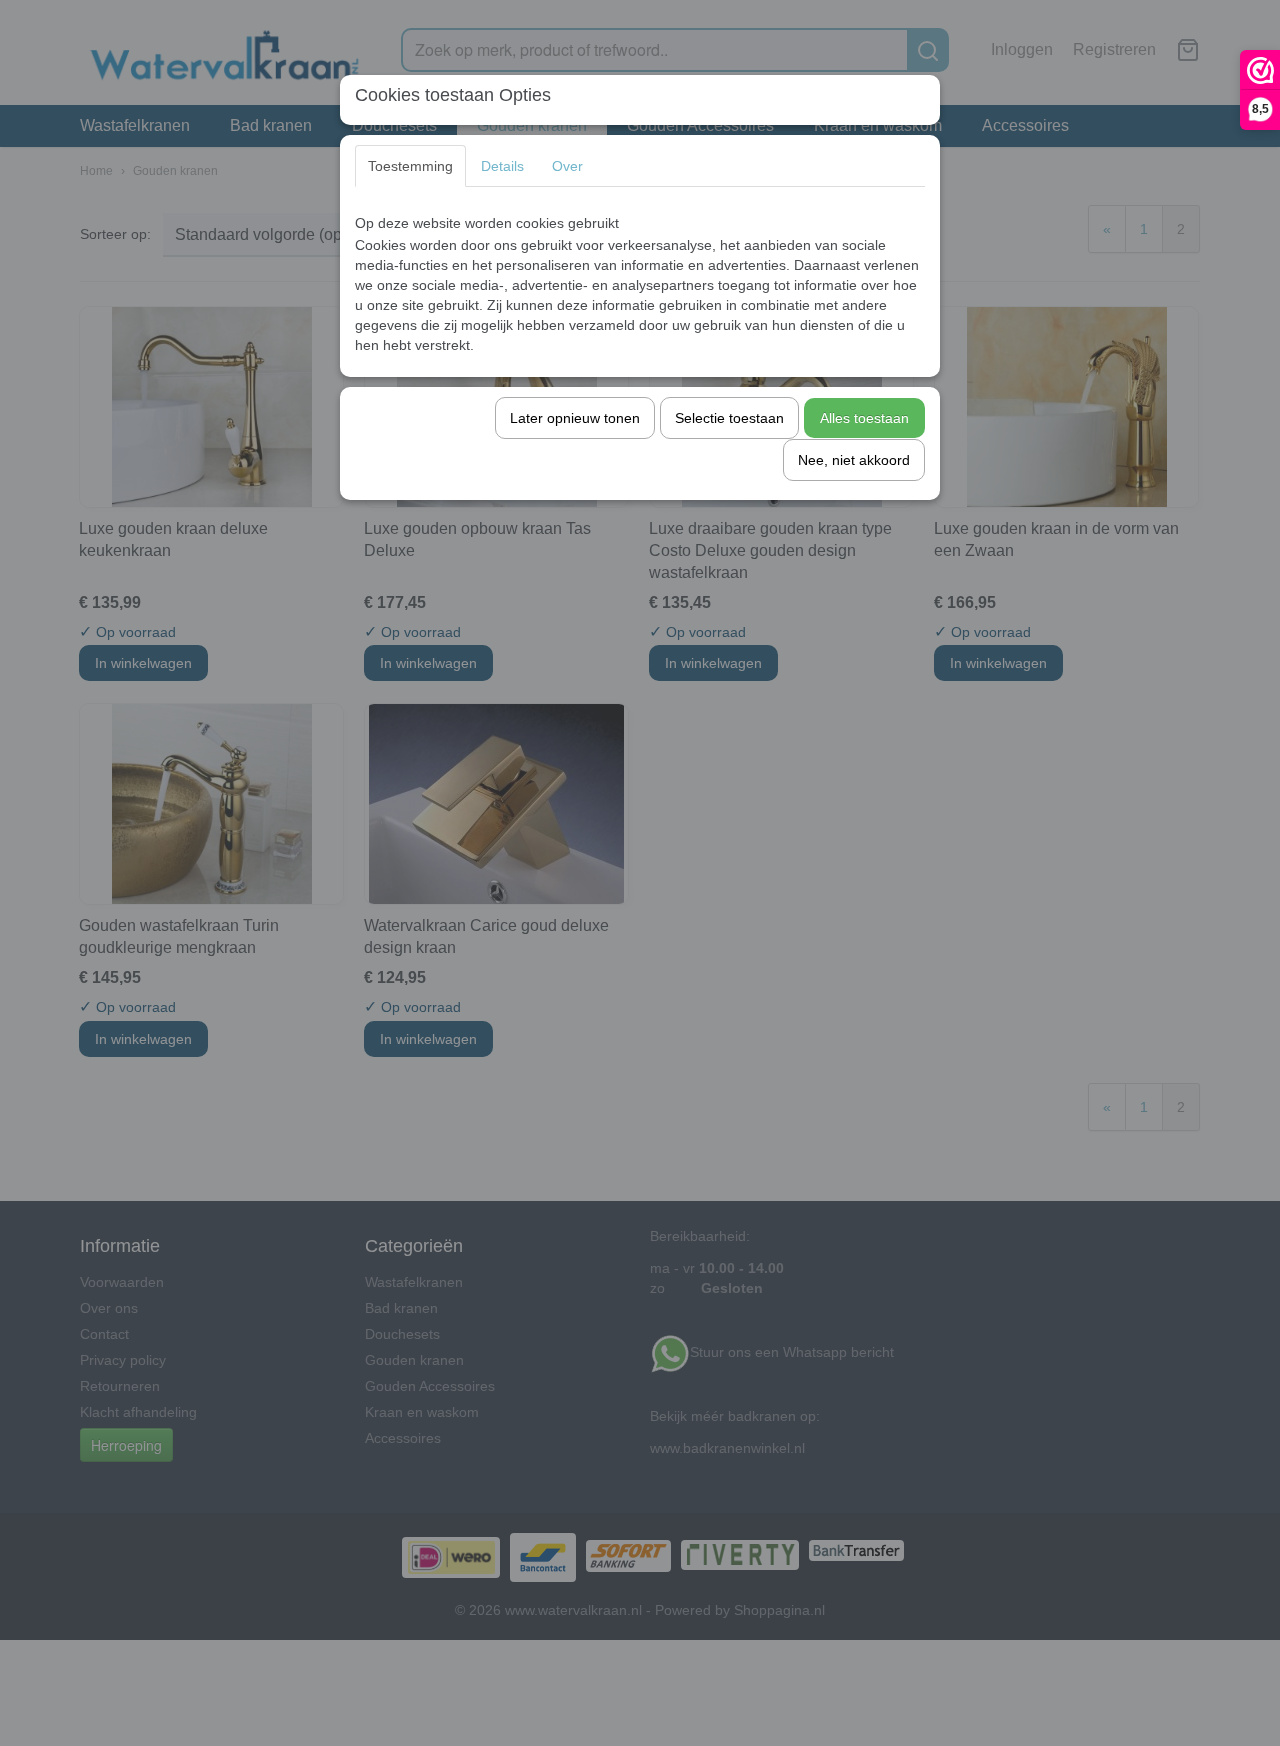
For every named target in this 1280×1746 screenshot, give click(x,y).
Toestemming (410, 166)
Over (567, 166)
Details (502, 166)
